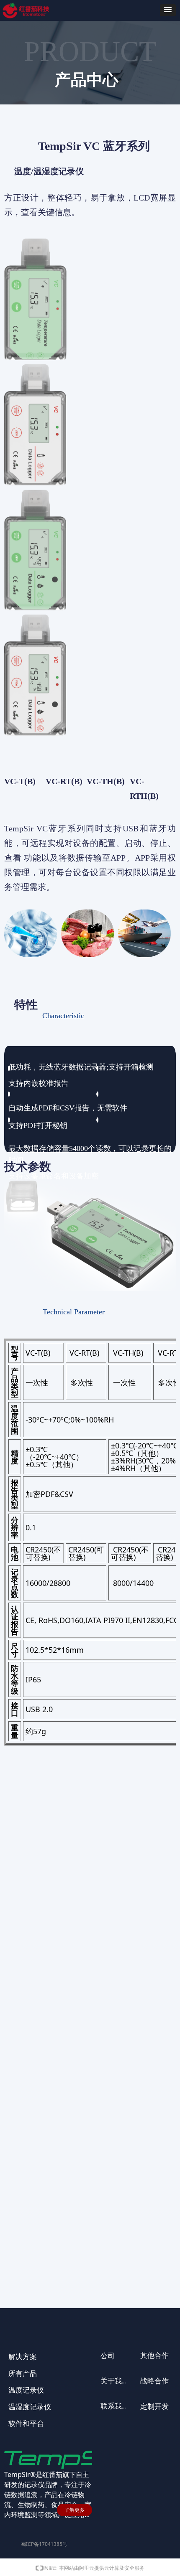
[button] (168, 10)
